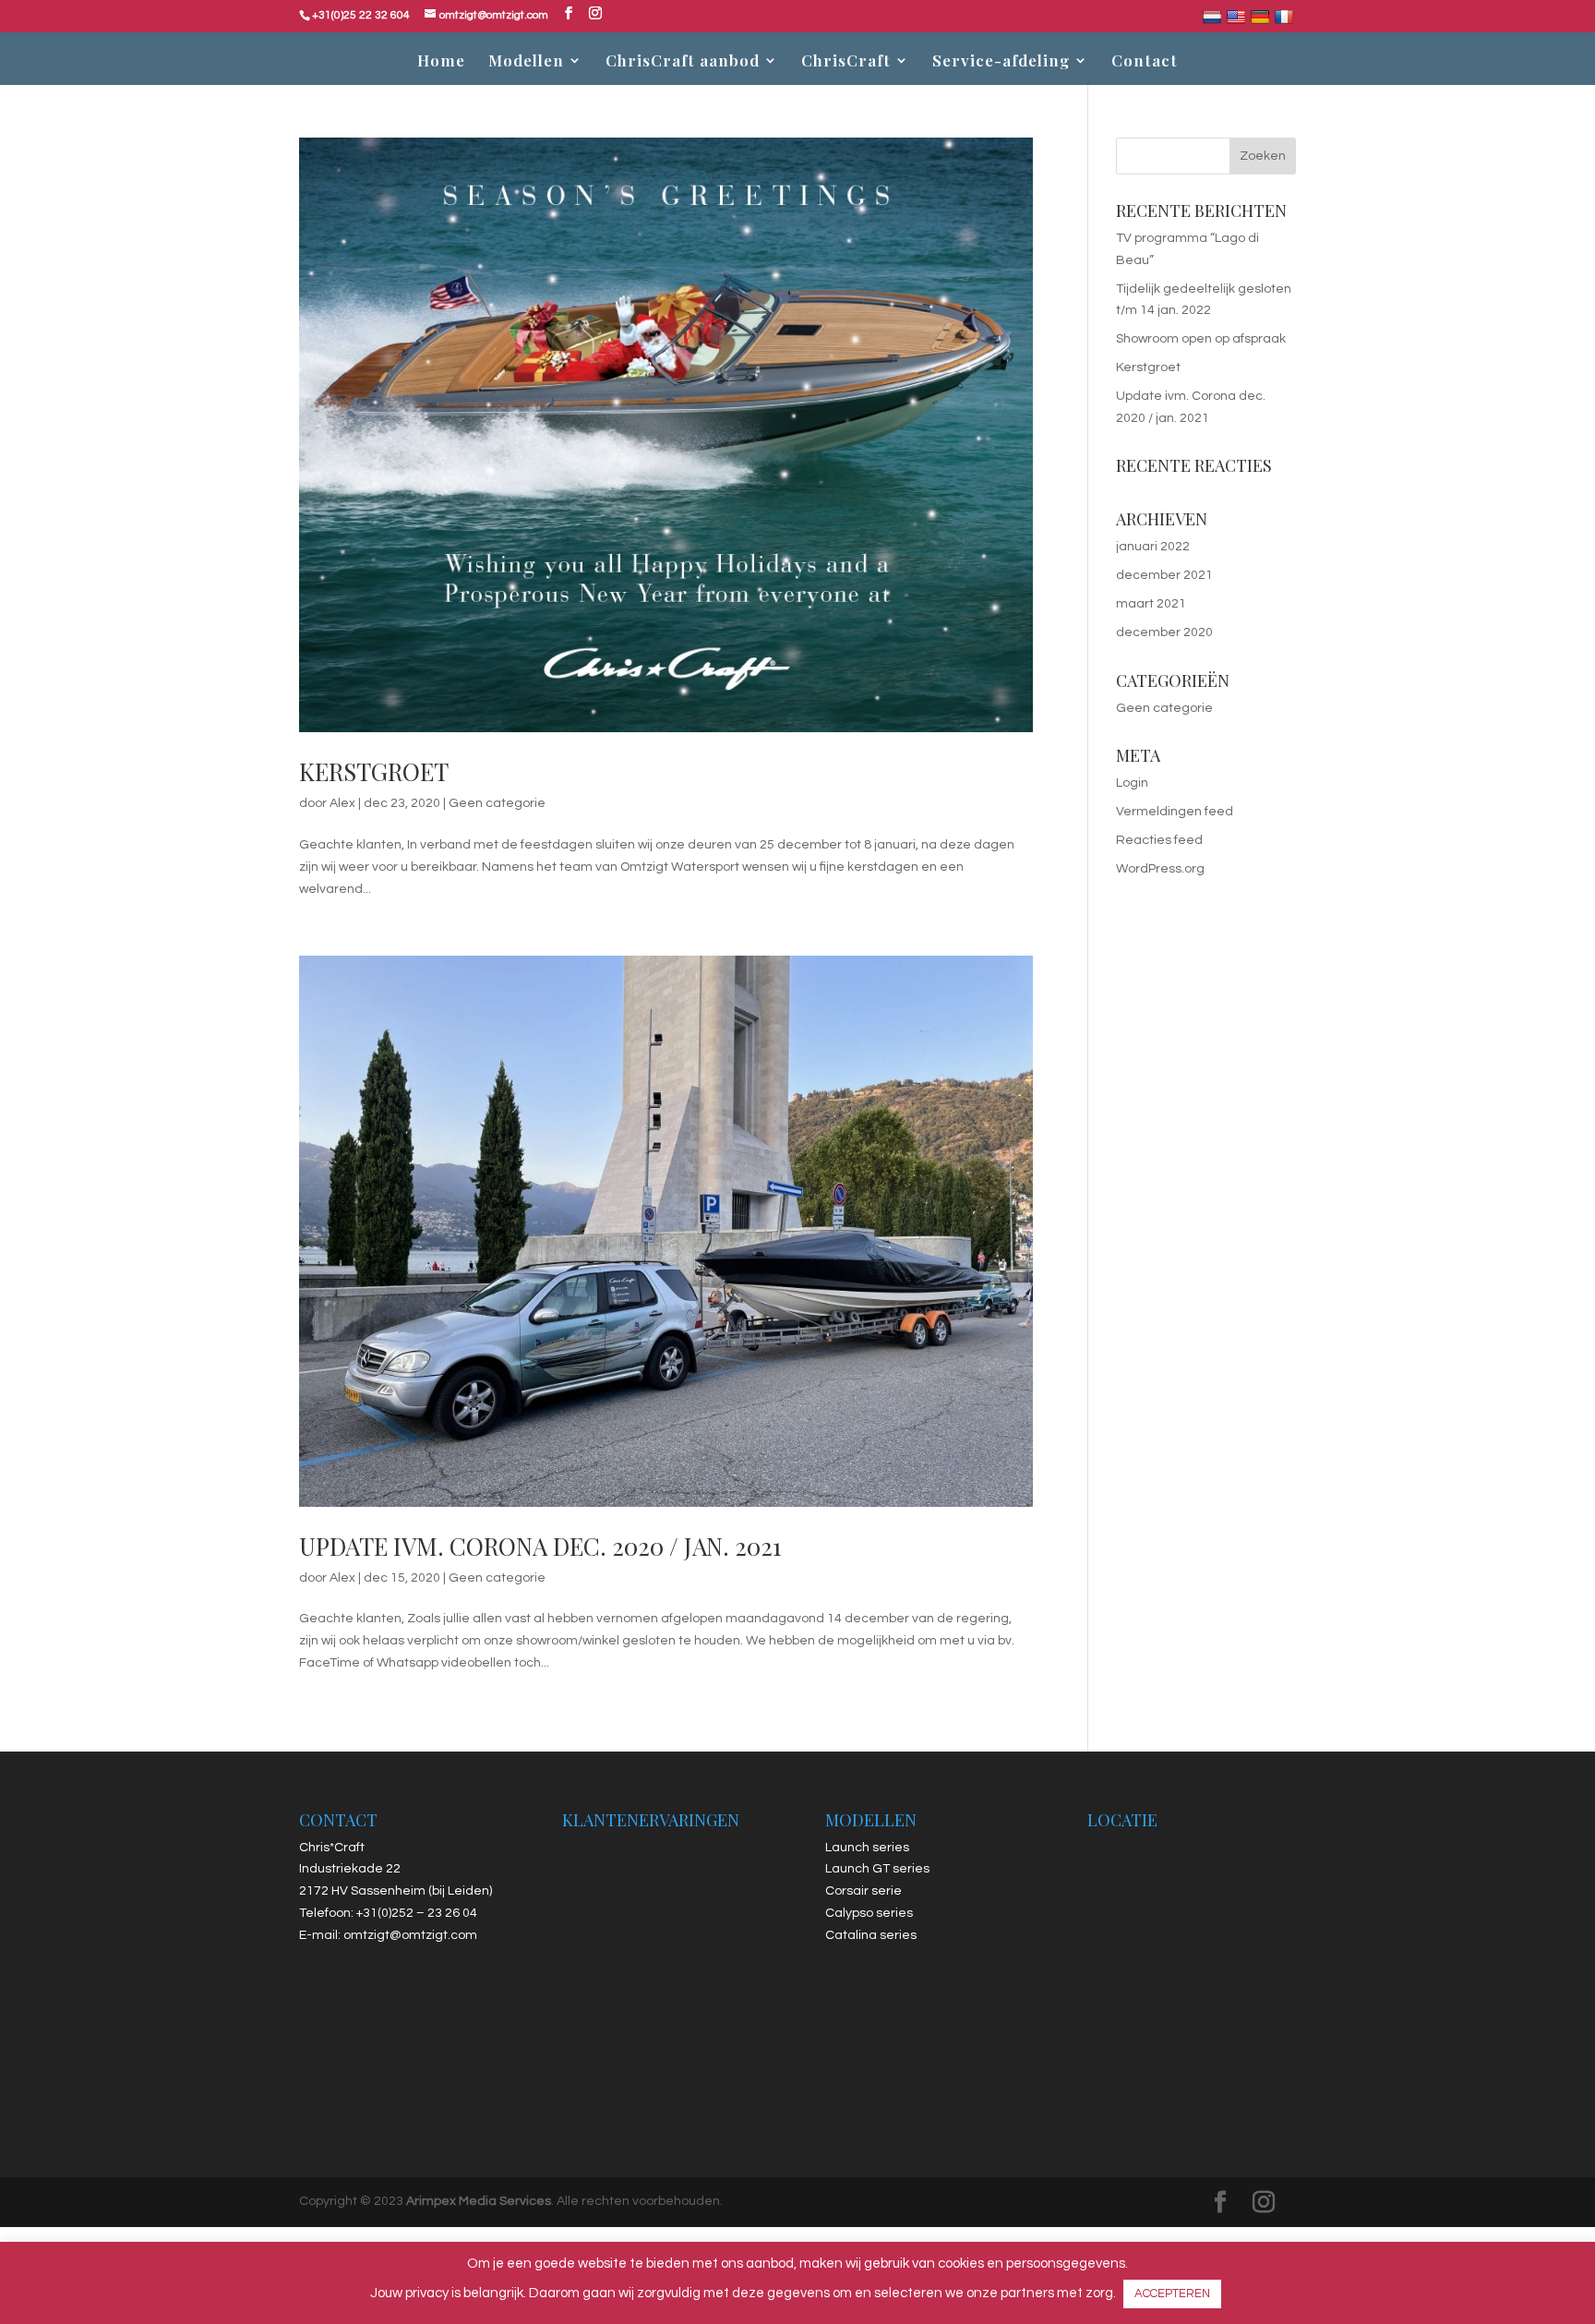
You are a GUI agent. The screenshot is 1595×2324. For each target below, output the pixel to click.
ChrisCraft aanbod (683, 62)
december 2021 (1164, 575)
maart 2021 (1151, 604)
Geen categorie (497, 803)
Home (441, 62)
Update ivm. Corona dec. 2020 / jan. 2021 (540, 1546)
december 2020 (1164, 632)
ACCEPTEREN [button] (1172, 2294)
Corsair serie (863, 1891)
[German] (1262, 20)
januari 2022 (1153, 547)
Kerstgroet (374, 771)
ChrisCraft (846, 62)
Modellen (526, 62)
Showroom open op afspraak (1201, 339)
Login (1132, 783)
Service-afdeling (1001, 62)
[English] (1238, 20)
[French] (1286, 20)
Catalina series (871, 1935)
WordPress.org (1160, 869)
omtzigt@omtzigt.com (410, 1935)
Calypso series (869, 1913)
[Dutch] (1214, 20)
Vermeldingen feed (1175, 812)
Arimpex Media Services (479, 2201)
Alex (342, 803)
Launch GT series (877, 1869)
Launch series (867, 1848)
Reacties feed (1159, 840)
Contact (1145, 62)
